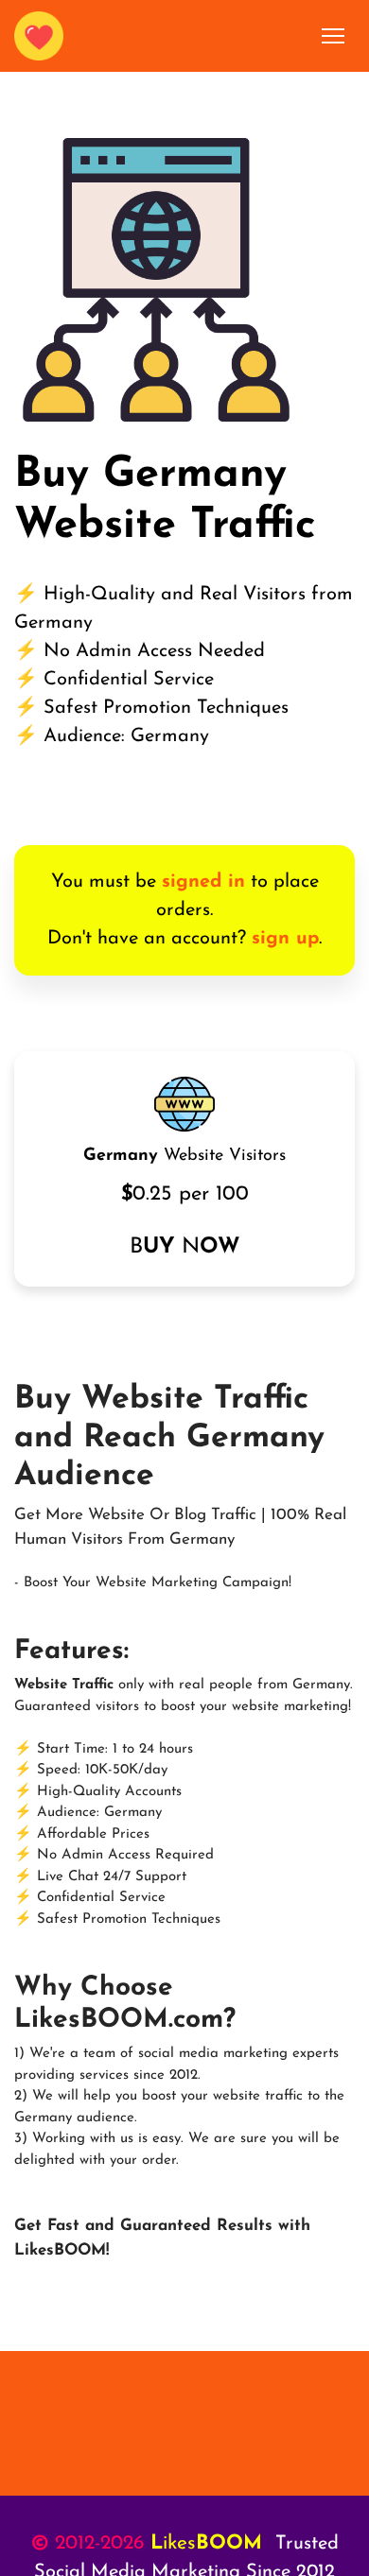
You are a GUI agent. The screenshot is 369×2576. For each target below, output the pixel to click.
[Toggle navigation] (334, 36)
